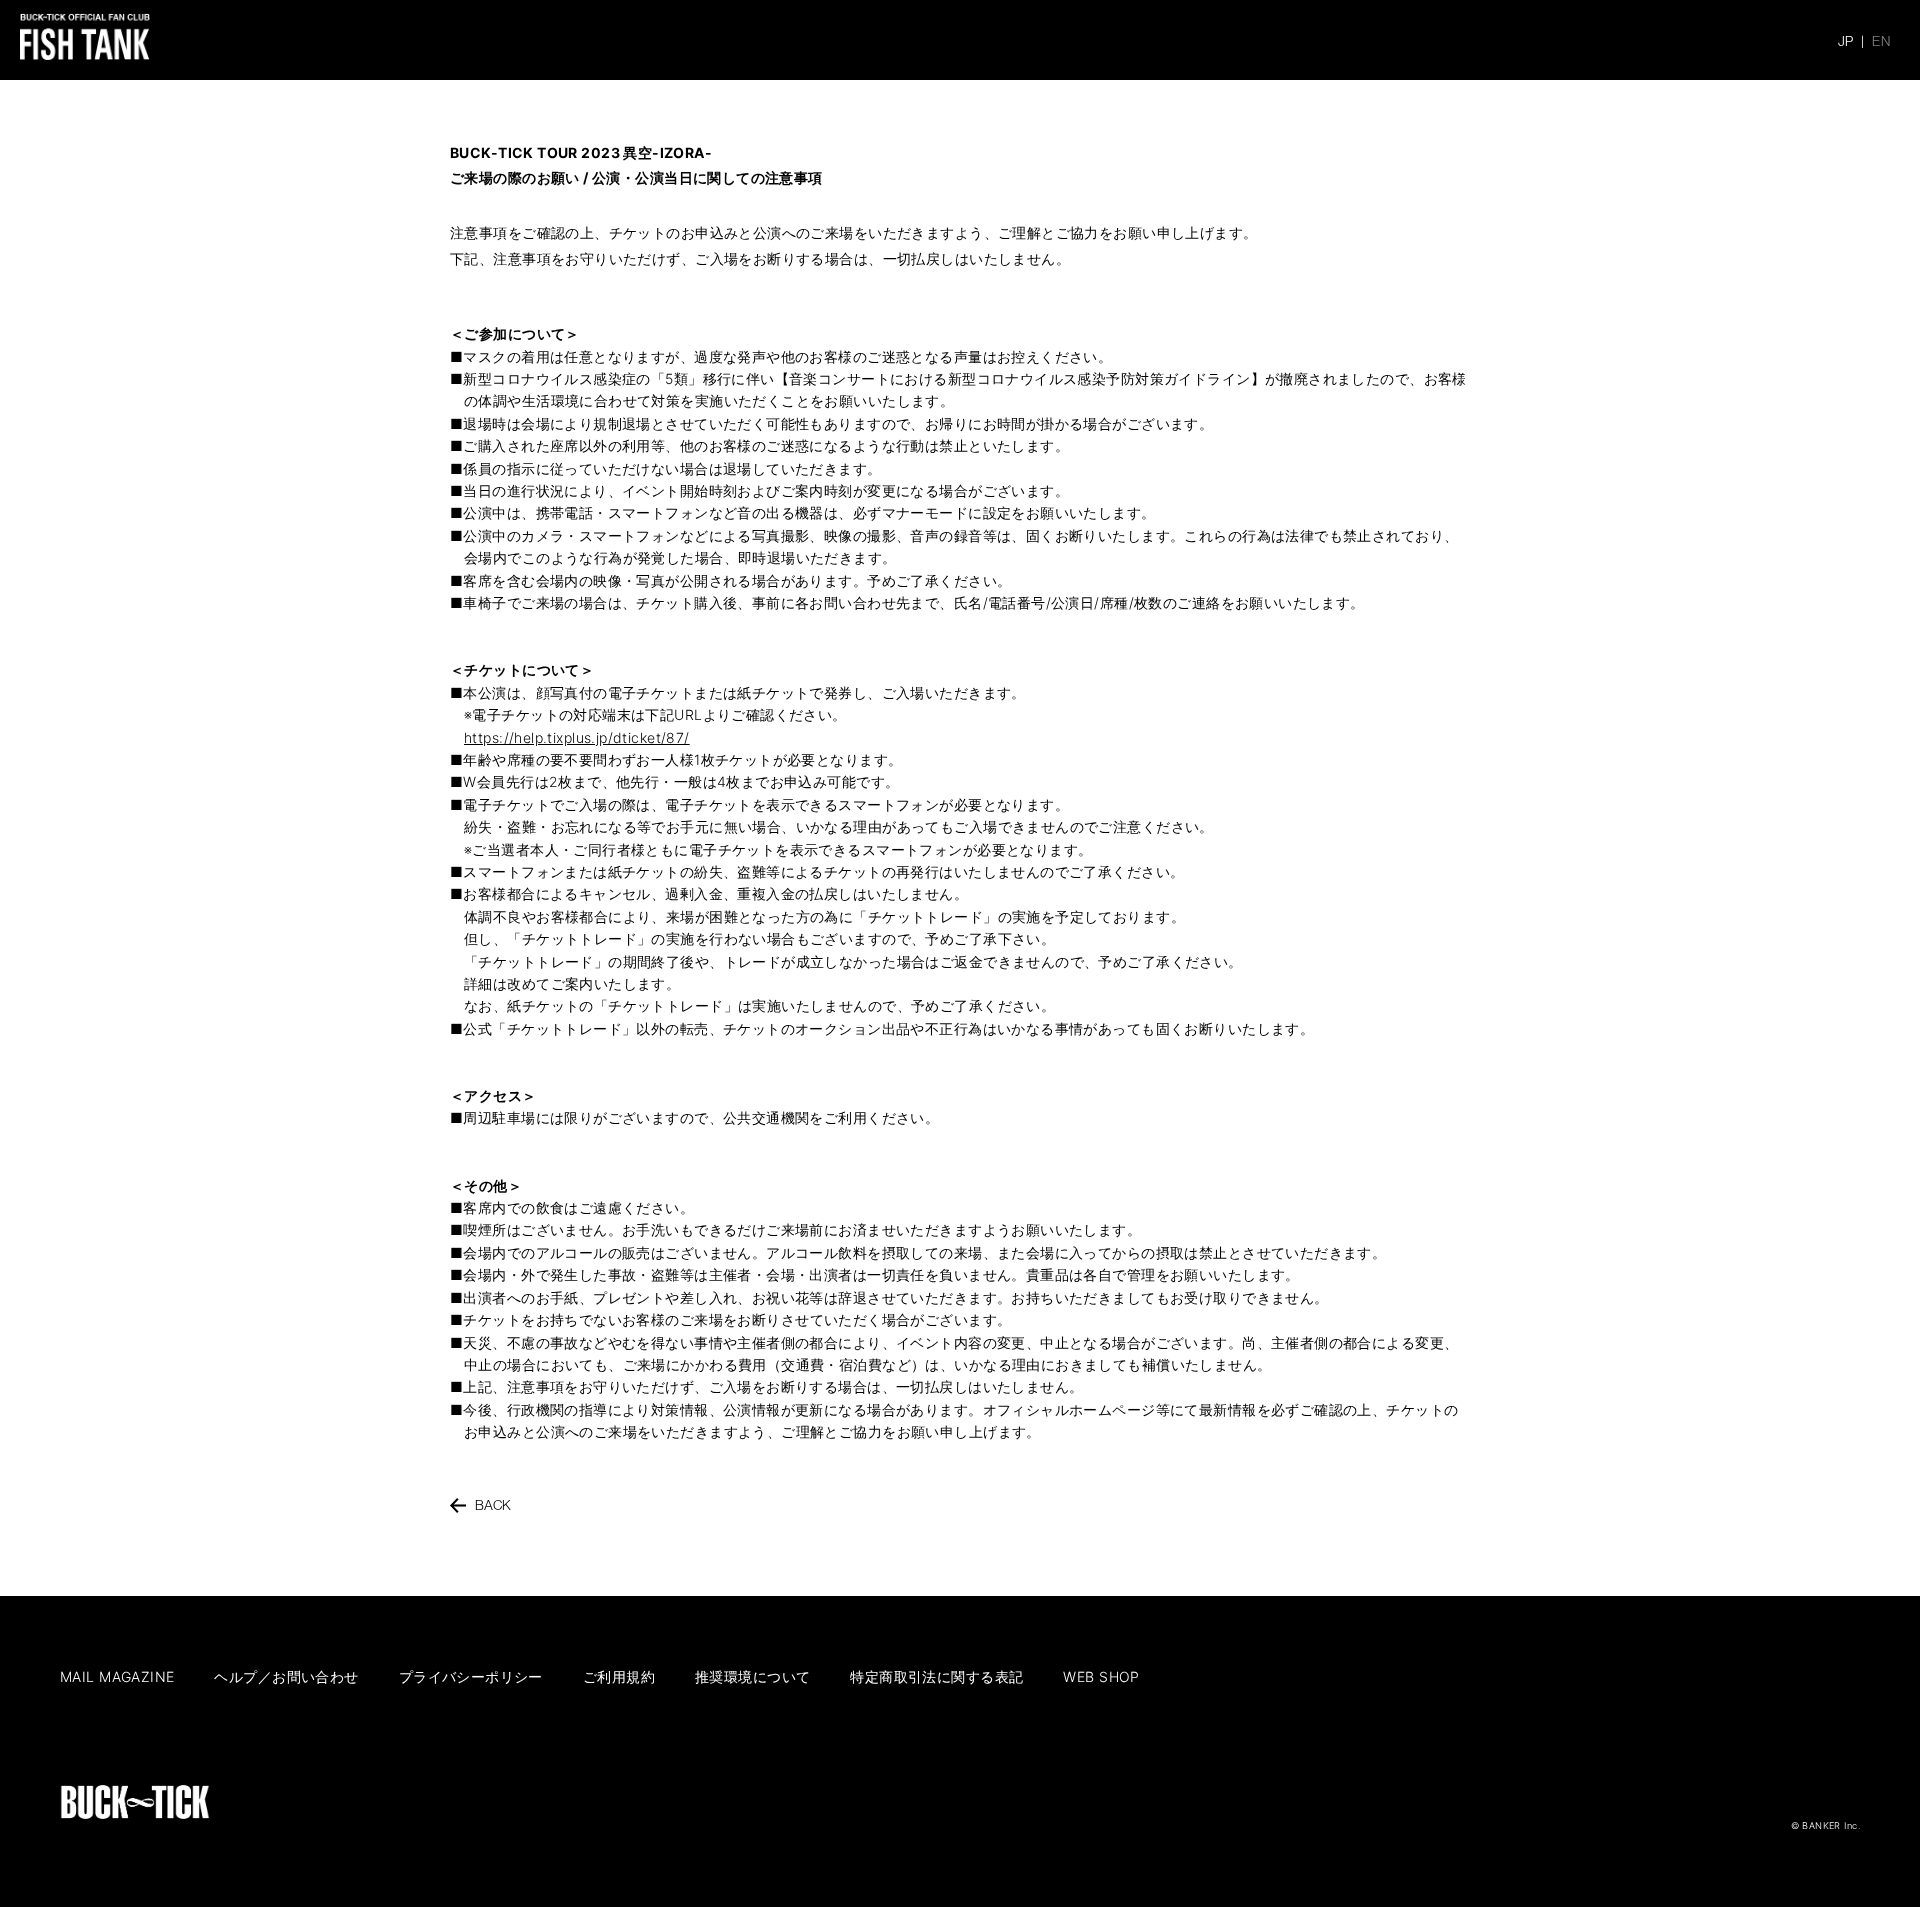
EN (1881, 41)
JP (1846, 41)
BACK (493, 1505)
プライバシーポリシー (471, 1676)
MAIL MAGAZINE (117, 1676)
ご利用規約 (619, 1676)
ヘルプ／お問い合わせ (286, 1676)
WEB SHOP (1101, 1676)
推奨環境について (752, 1676)
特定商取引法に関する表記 (936, 1676)
